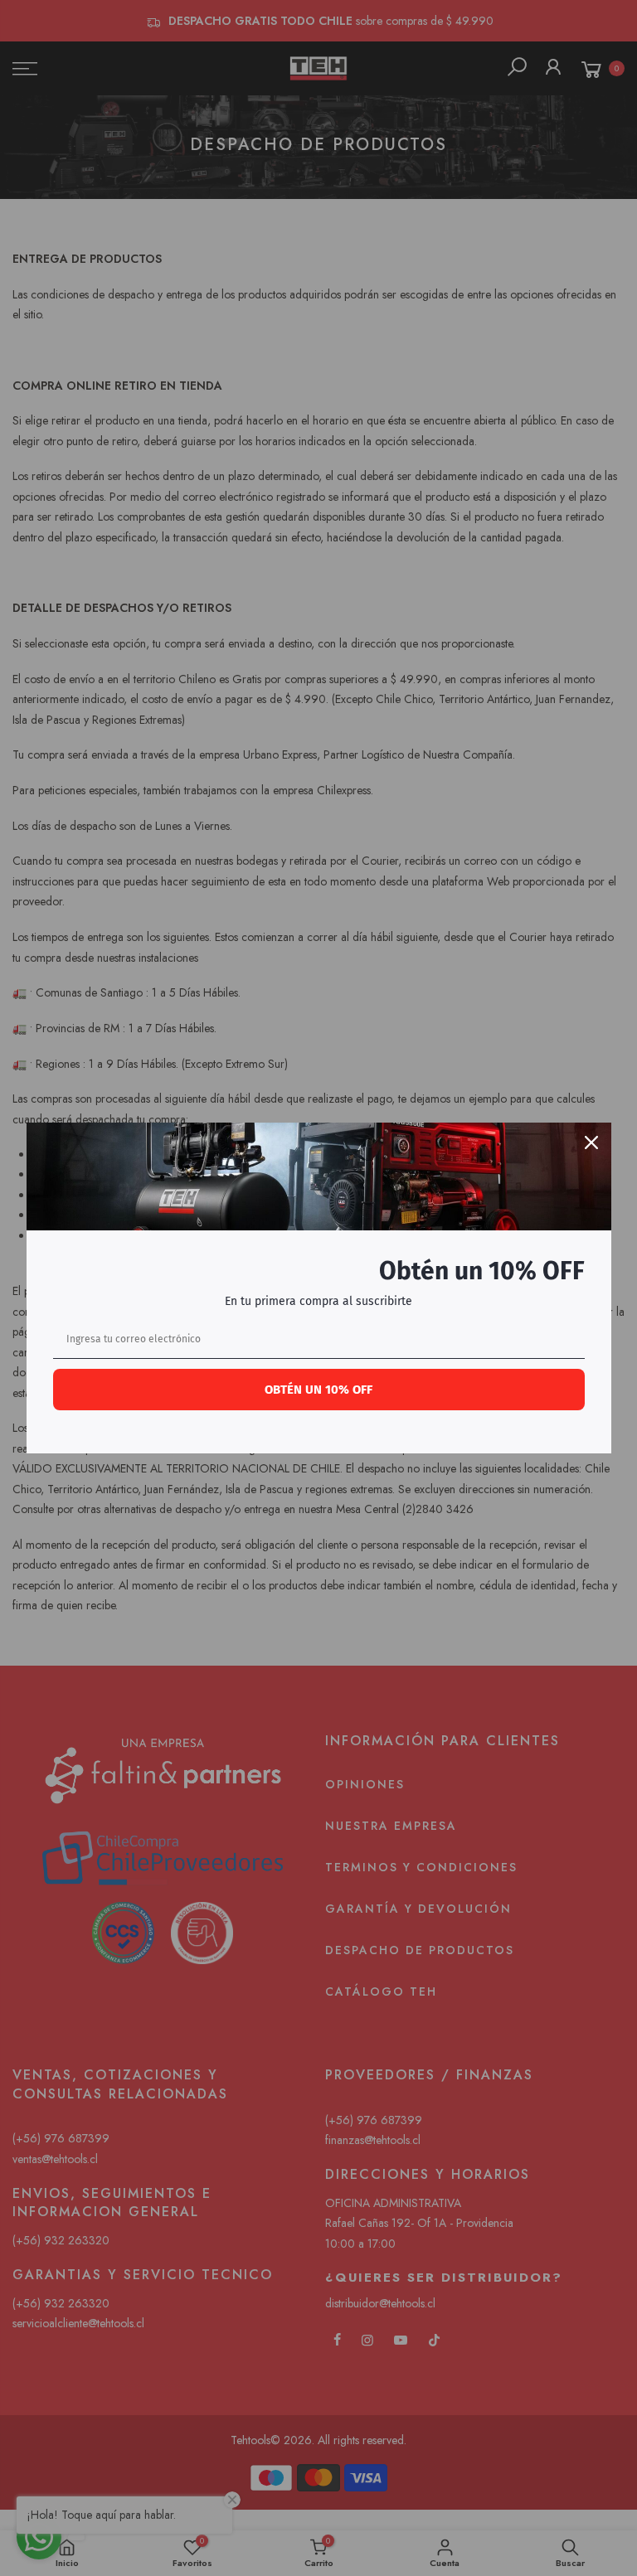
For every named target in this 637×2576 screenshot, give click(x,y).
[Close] (591, 1142)
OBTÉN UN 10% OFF (318, 1390)
